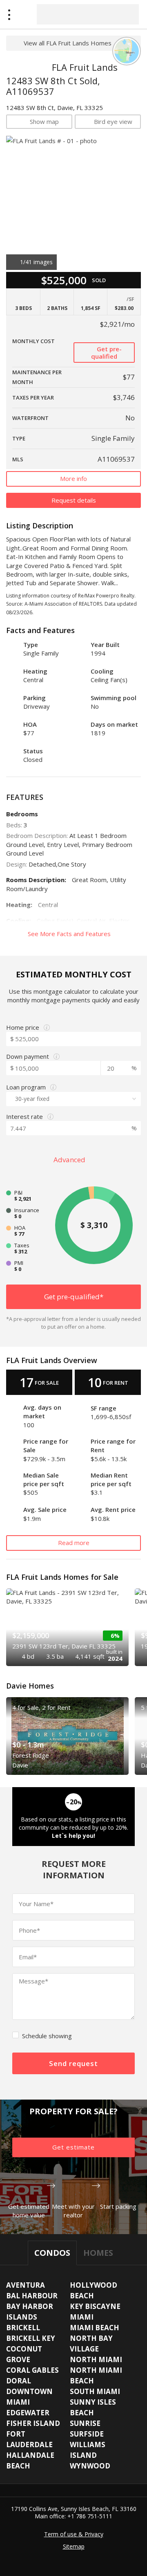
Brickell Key (31, 2338)
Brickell (23, 2328)
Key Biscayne (95, 2306)
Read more (74, 1543)
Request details (74, 500)
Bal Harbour (32, 2296)
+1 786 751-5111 (90, 2516)
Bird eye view (113, 121)
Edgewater (28, 2413)
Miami (82, 2317)
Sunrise (85, 2423)
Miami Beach (95, 2328)
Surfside (87, 2434)
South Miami (95, 2391)
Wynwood (90, 2466)
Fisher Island (33, 2423)
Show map (44, 121)
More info (73, 478)
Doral (19, 2381)
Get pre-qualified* (74, 1297)
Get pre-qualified (106, 353)
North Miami (96, 2359)
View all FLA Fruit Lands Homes (68, 43)
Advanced (70, 1160)
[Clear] (125, 14)
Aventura (26, 2285)
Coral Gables (32, 2370)
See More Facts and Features (70, 934)
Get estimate (73, 2147)
